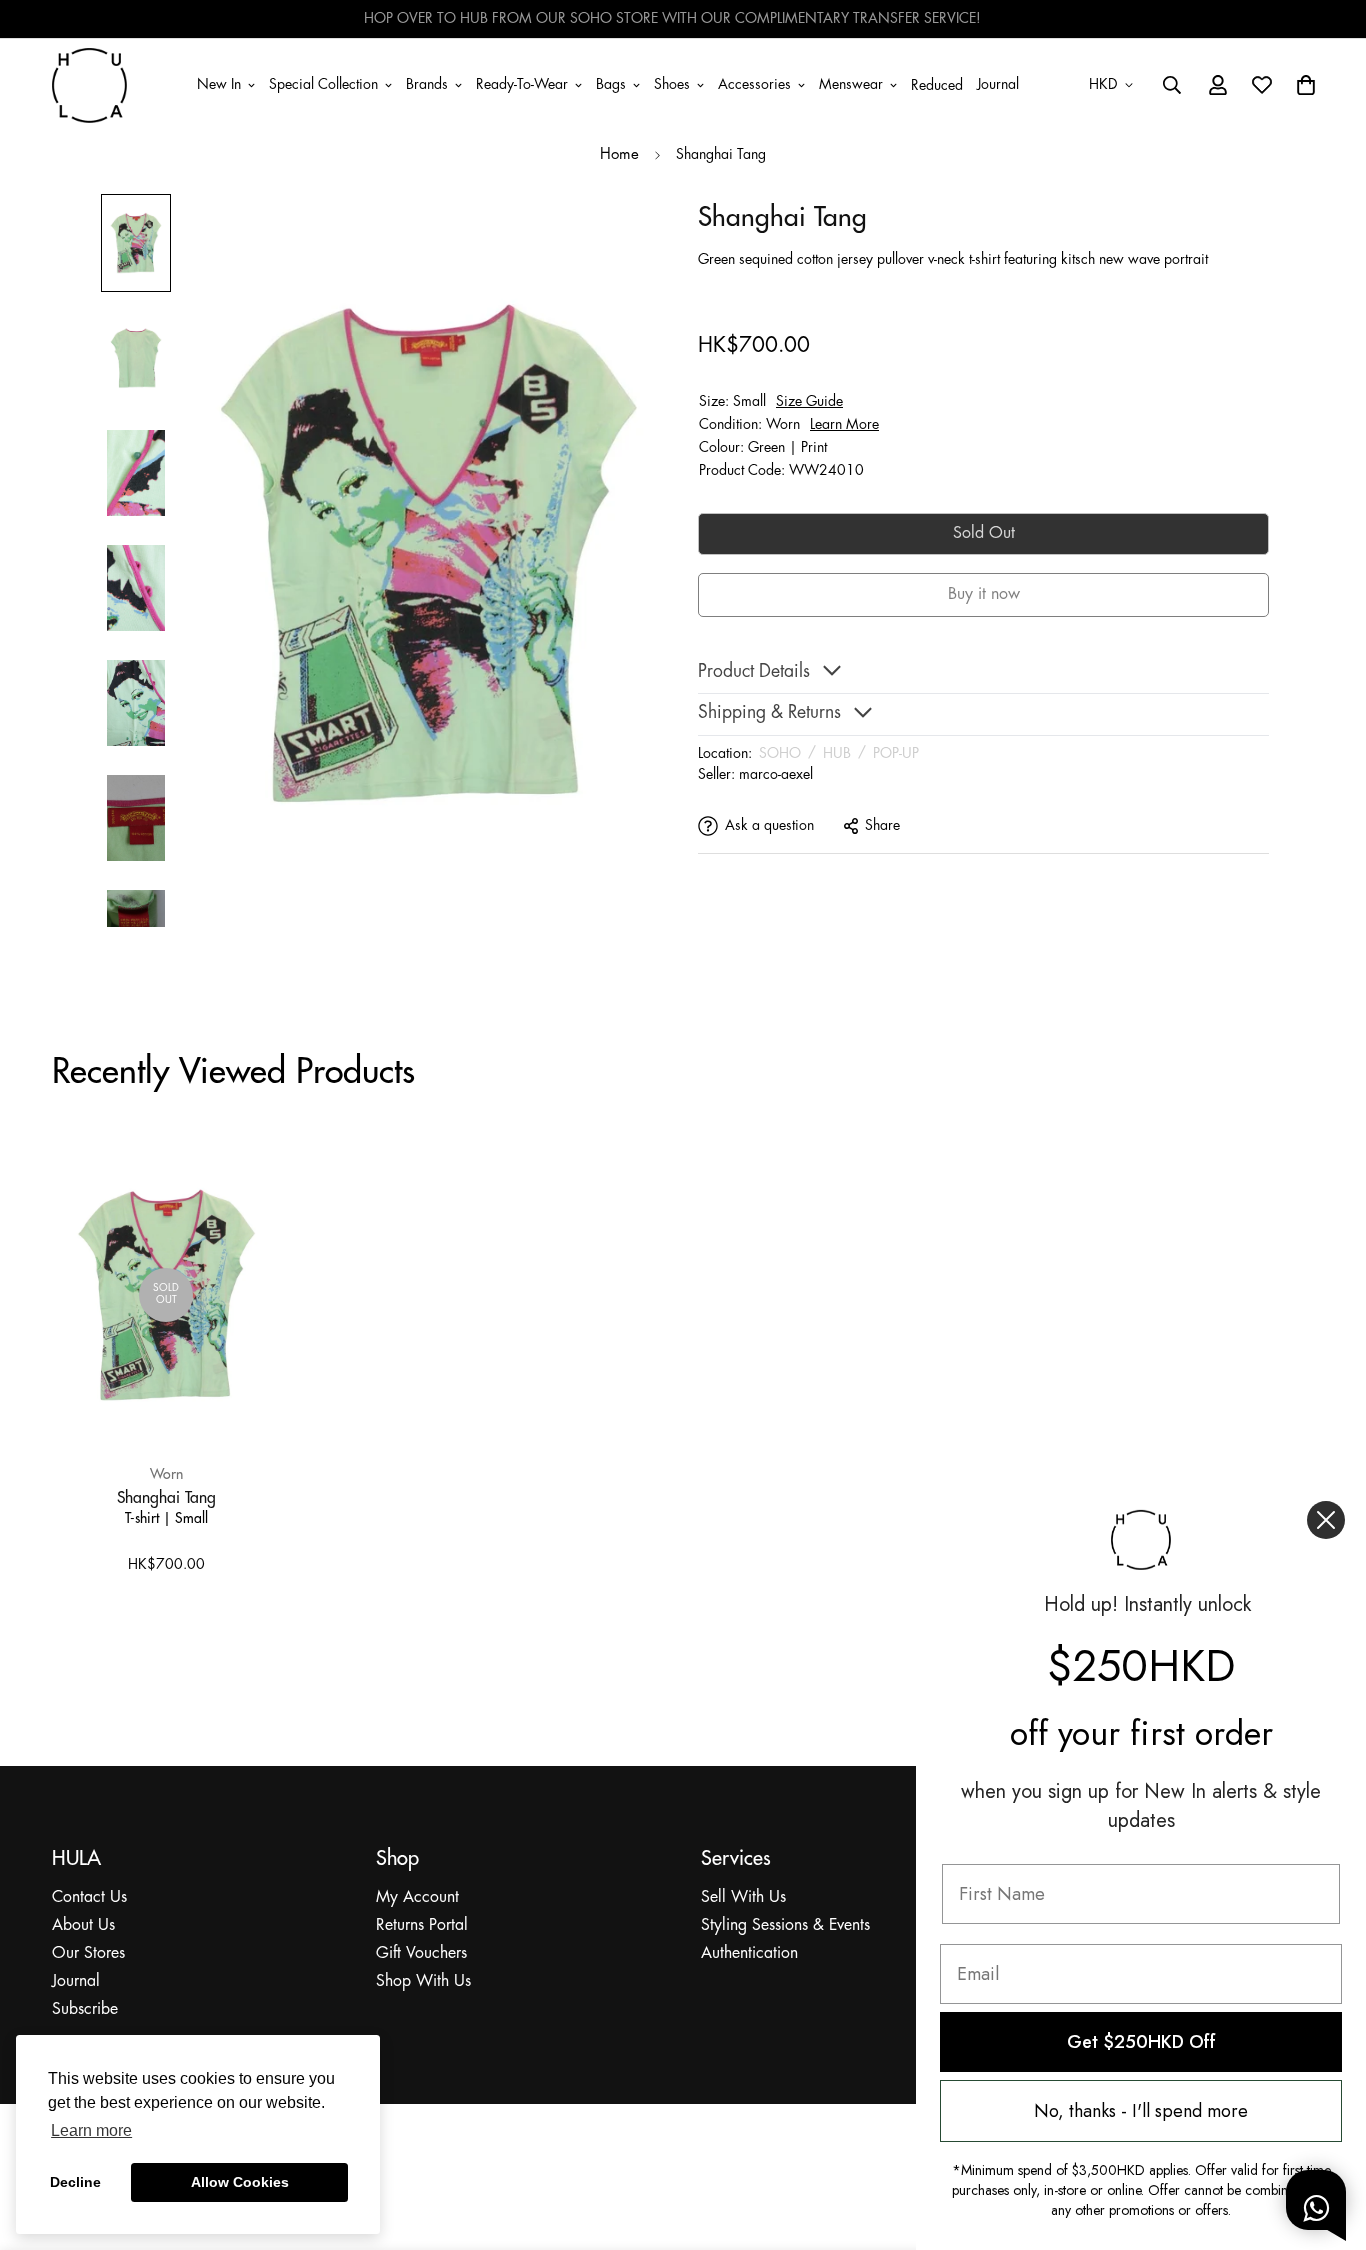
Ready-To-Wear (522, 84)
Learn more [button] (91, 2130)
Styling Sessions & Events (785, 1925)
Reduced (937, 86)
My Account (417, 1897)
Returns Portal (422, 1925)
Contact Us (89, 1897)
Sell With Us (743, 1897)
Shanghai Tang (166, 1497)
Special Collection (323, 84)
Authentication (749, 1953)
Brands (427, 84)
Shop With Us (423, 1981)
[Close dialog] (1326, 1520)
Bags (611, 84)
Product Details (754, 671)
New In (219, 84)
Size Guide (809, 401)
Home (619, 155)
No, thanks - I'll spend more (1141, 2111)
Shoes (672, 84)
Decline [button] (75, 2182)
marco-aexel (776, 774)
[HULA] (89, 85)
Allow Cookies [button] (240, 2182)
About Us (83, 1925)
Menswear (851, 84)
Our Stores (88, 1953)
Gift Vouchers (421, 1953)
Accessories (754, 84)
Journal (998, 84)
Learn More (844, 424)
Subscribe (85, 2009)
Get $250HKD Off (1141, 2042)
